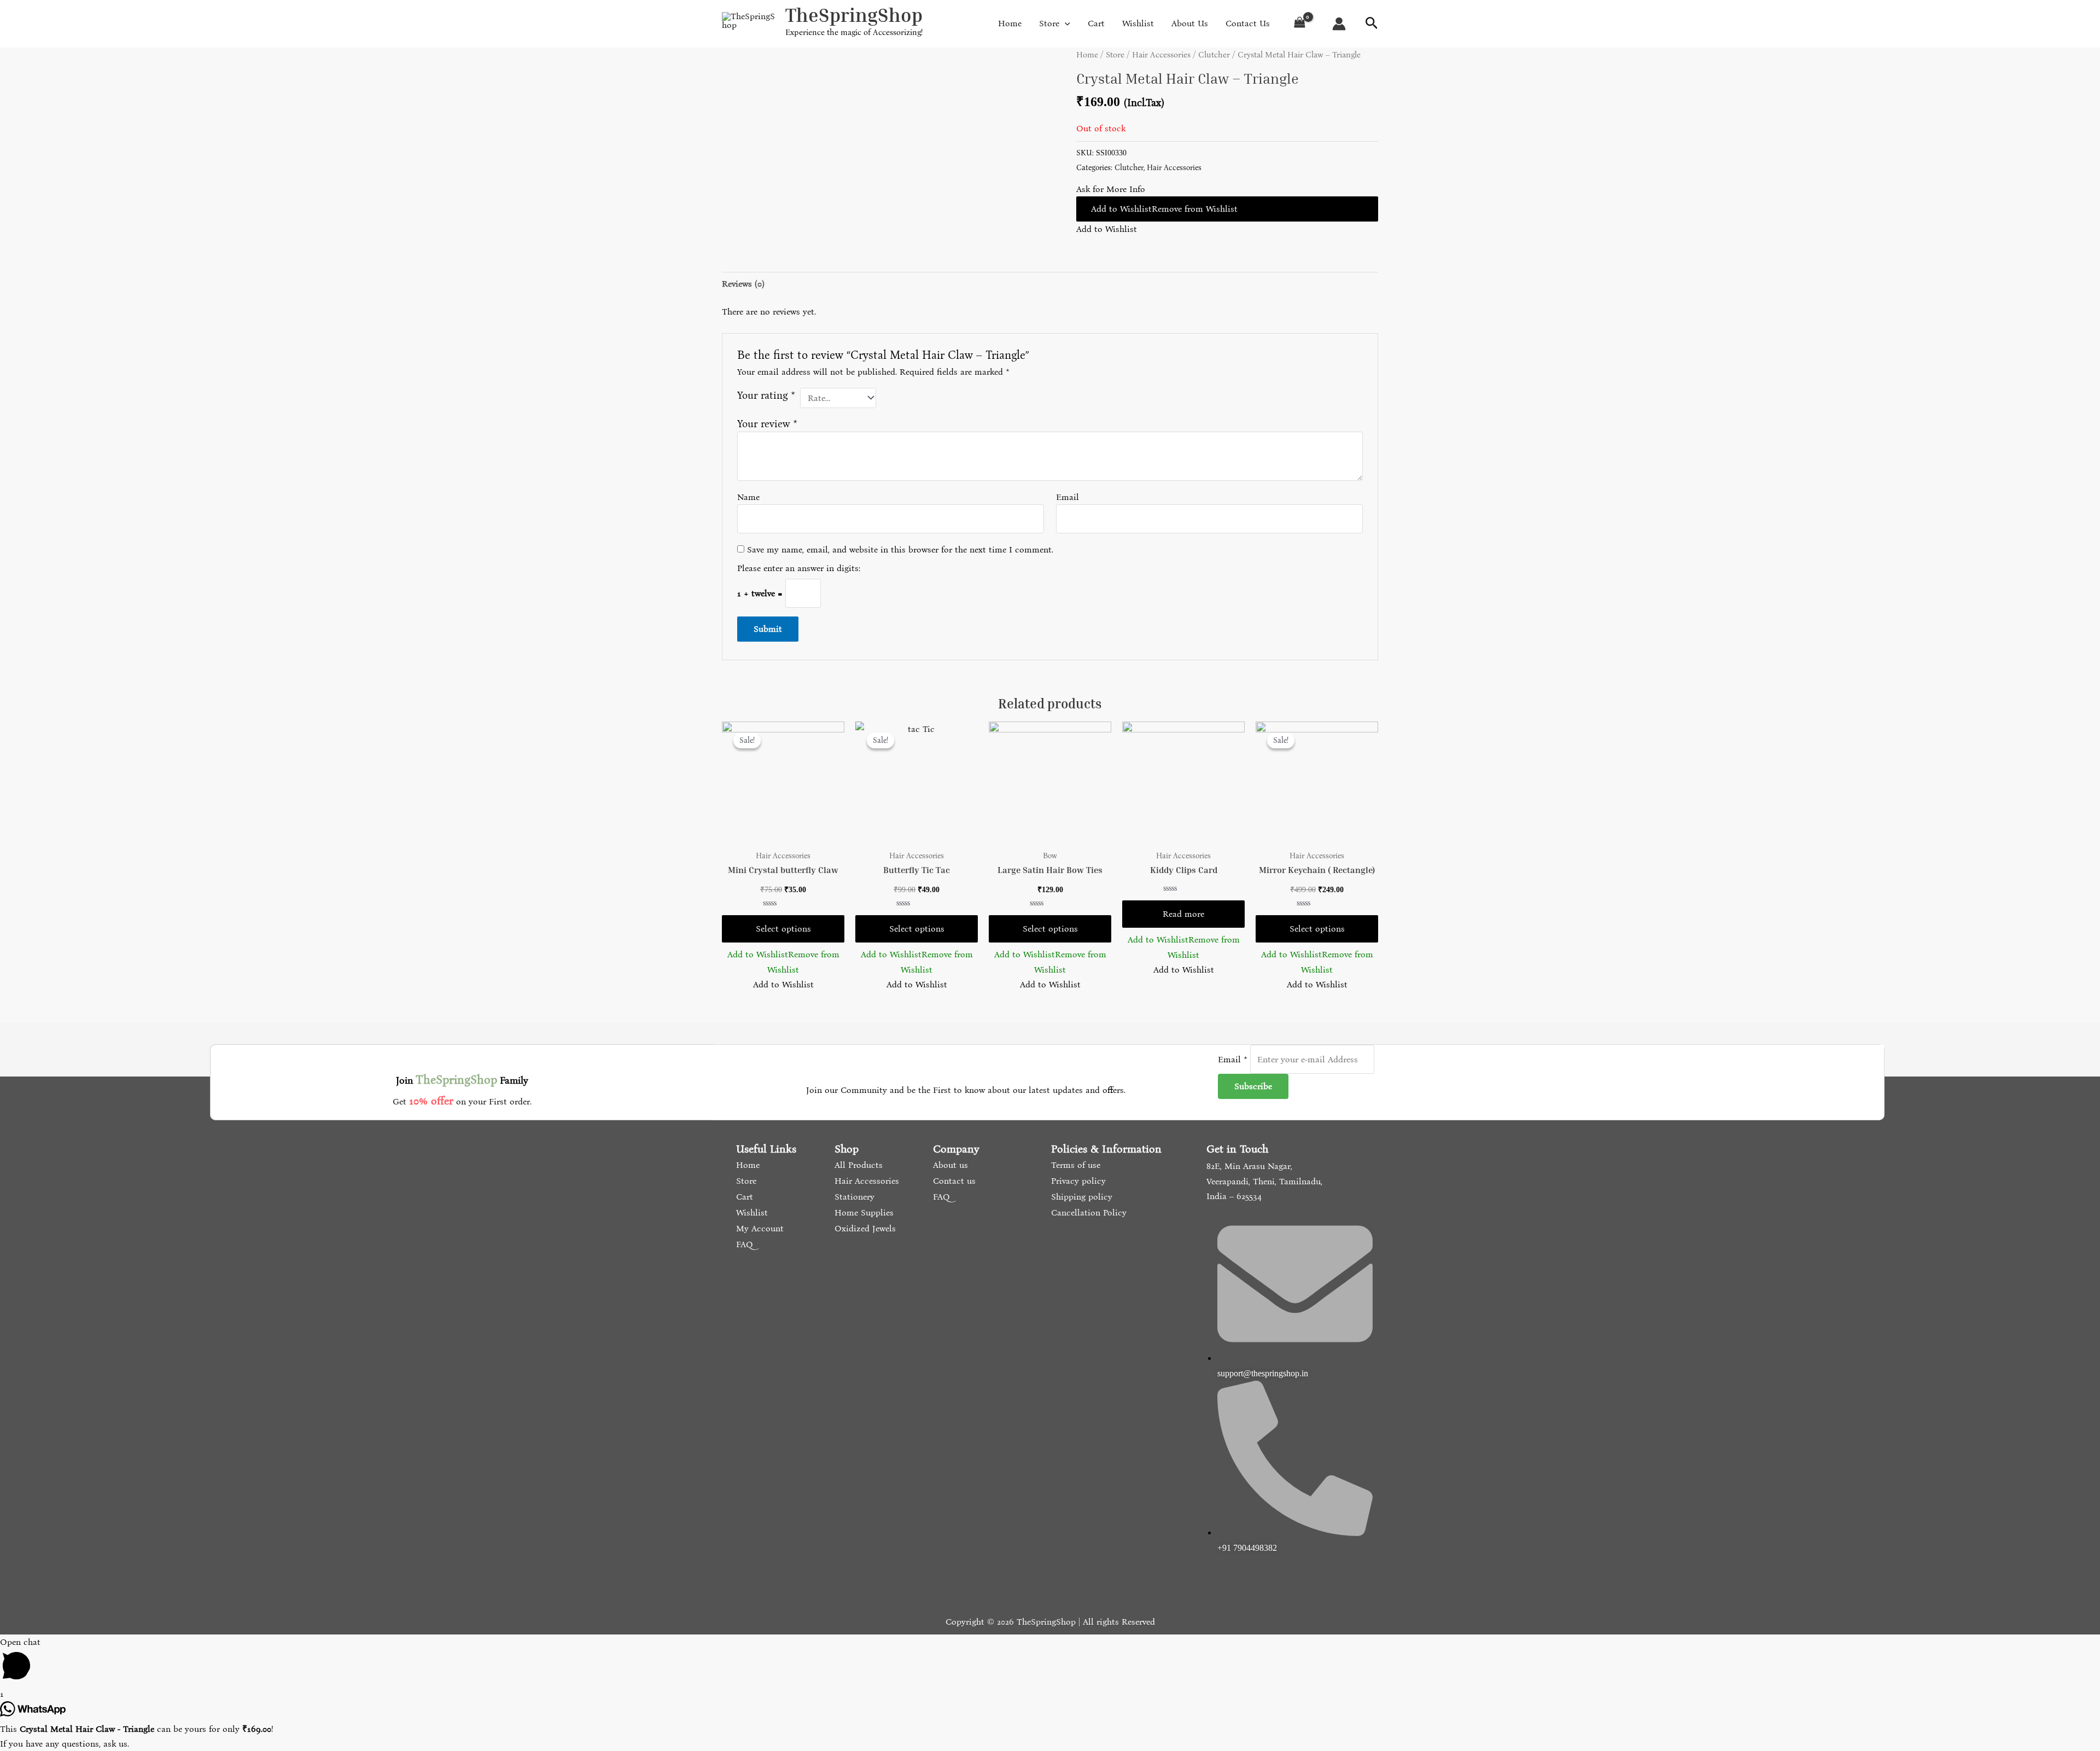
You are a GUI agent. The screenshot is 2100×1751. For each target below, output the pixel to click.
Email (1067, 497)
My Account (759, 1228)
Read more (1183, 914)
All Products (857, 1165)
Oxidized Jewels (864, 1228)
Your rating (766, 395)
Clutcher (1214, 55)
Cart (743, 1197)
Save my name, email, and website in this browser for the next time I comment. (900, 549)
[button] (1227, 209)
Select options (783, 929)
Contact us (953, 1181)
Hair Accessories (1161, 55)
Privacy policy (1077, 1181)
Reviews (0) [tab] (743, 284)
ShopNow (2043, 19)
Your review (767, 424)
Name (748, 497)
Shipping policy (1080, 1197)
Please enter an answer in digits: (799, 568)
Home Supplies (863, 1212)
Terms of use (1074, 1165)
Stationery (853, 1197)
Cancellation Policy (1087, 1212)
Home (1087, 55)
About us (949, 1165)
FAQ (743, 1244)
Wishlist (751, 1212)
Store (1115, 55)
